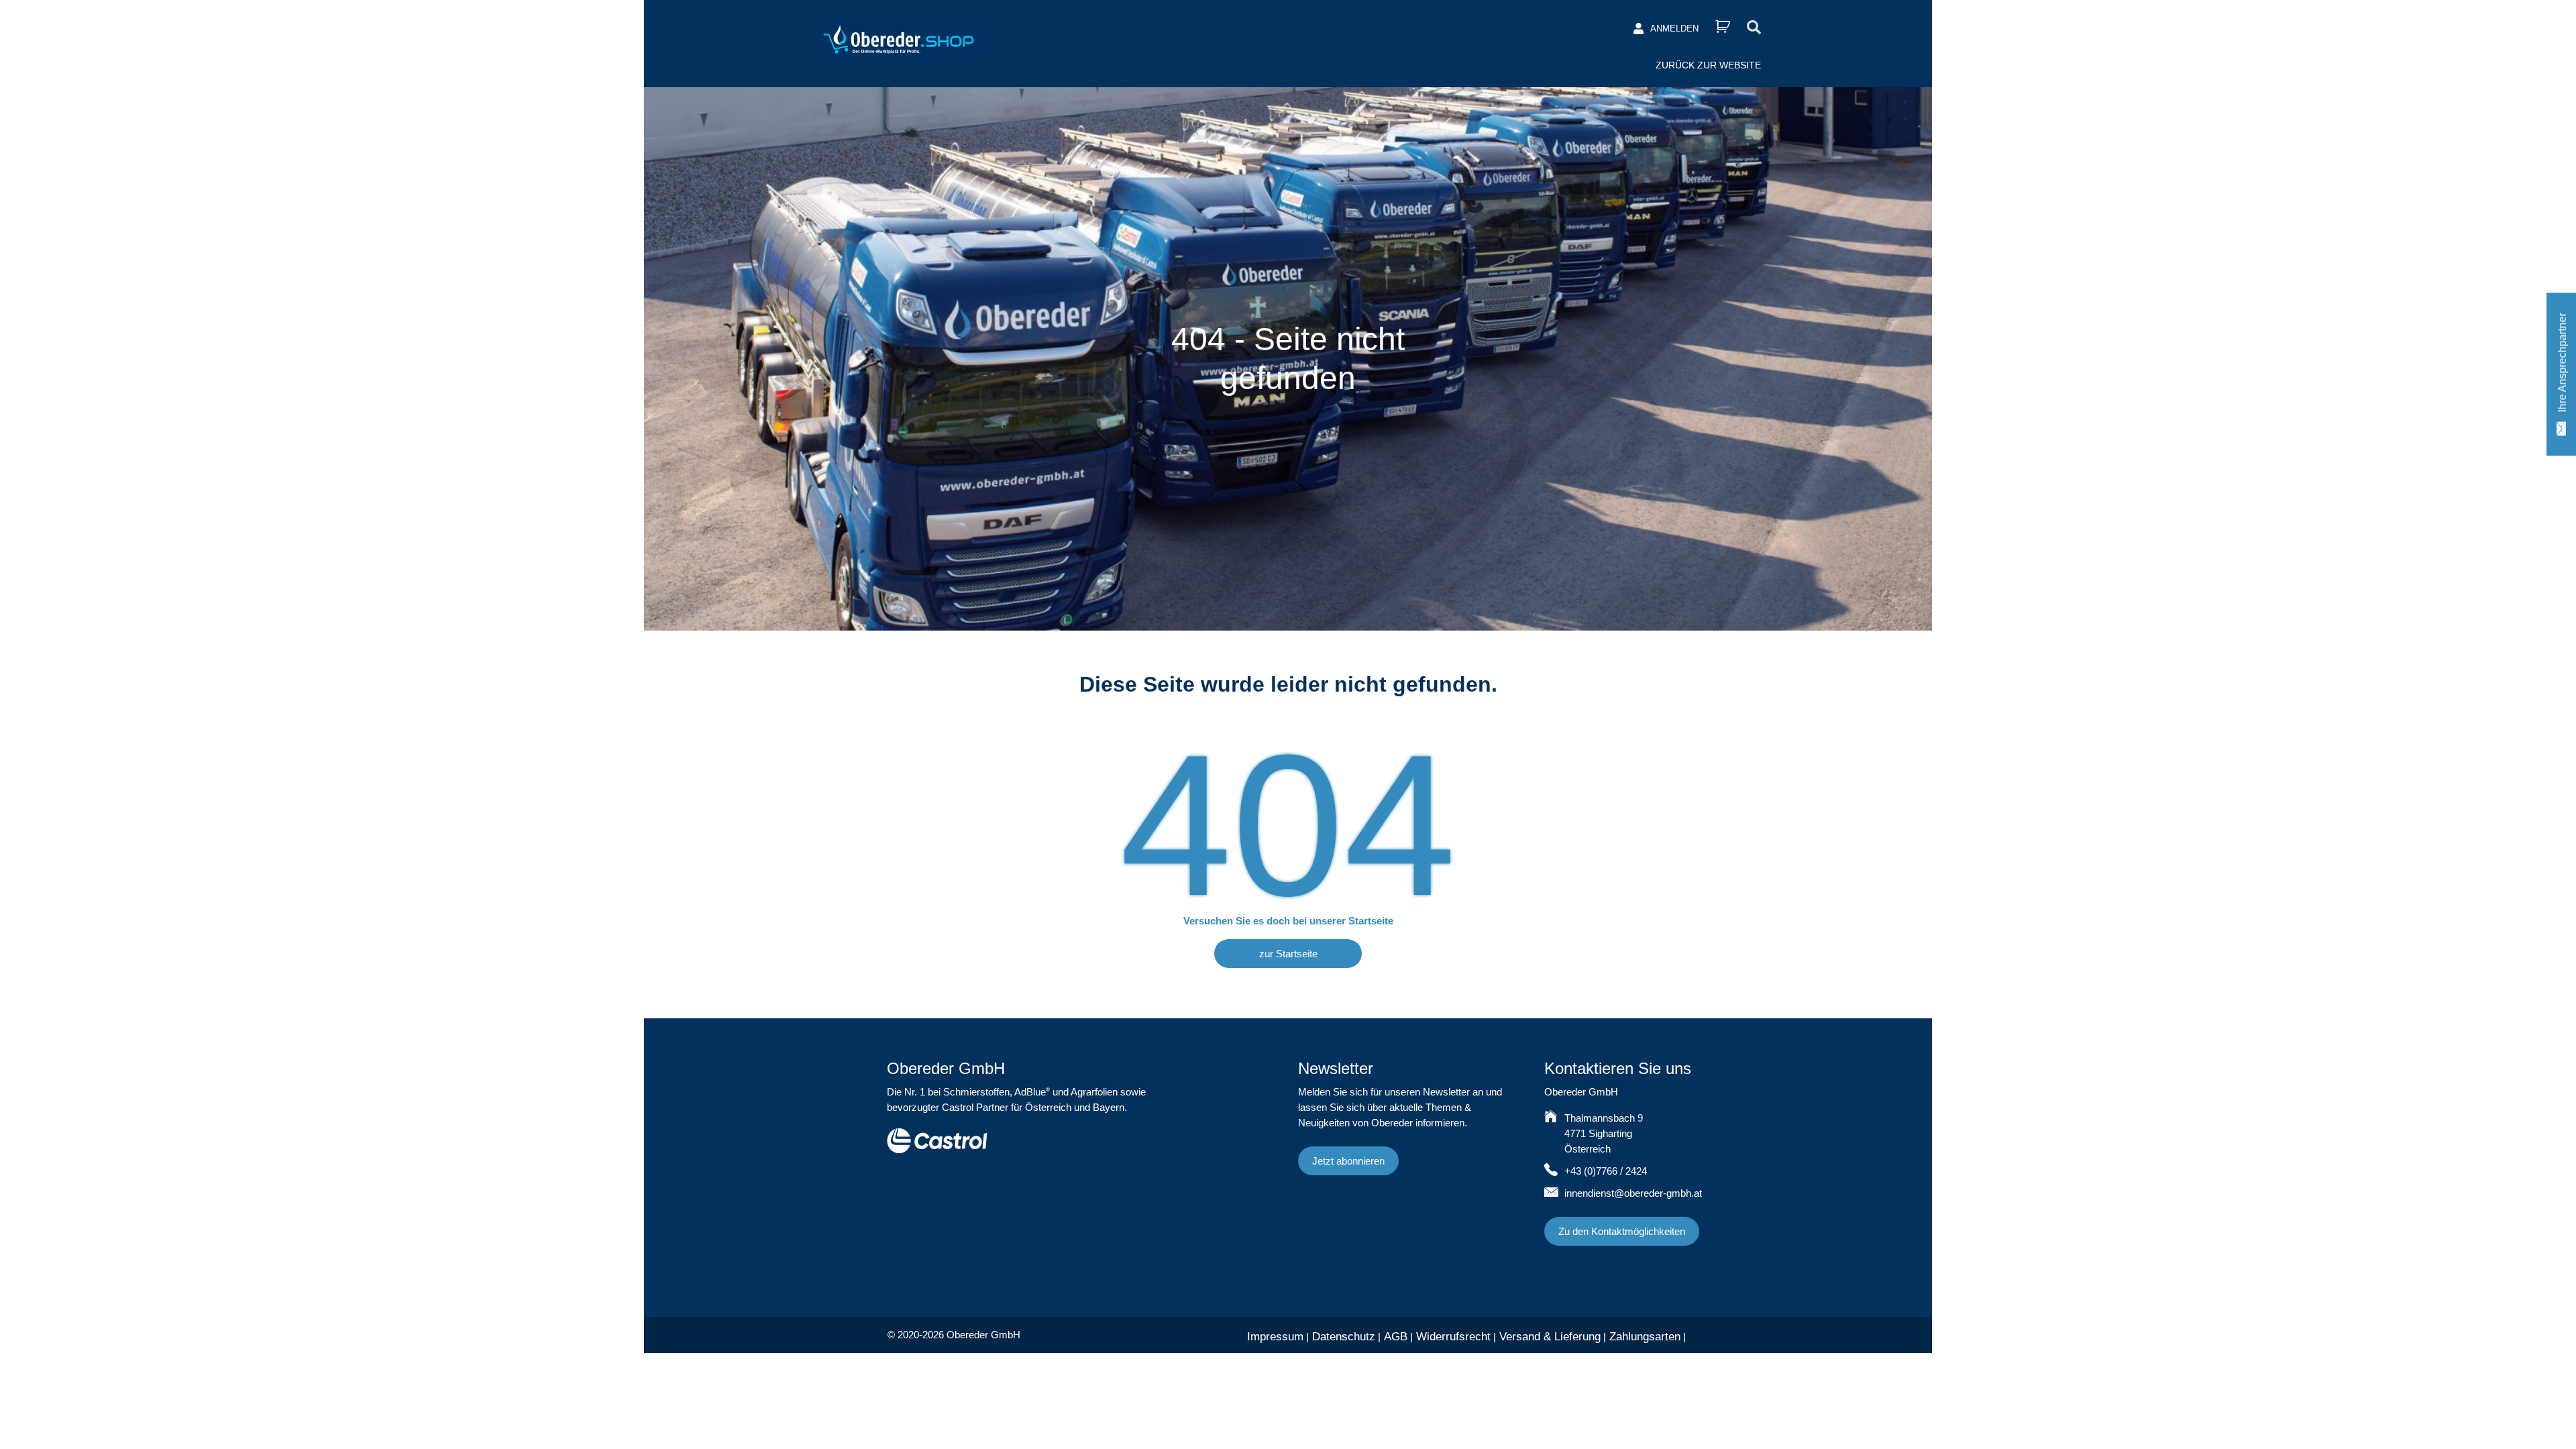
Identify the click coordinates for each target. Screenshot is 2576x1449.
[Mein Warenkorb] (1723, 26)
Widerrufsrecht (1453, 1337)
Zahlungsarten (1645, 1337)
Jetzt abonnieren (1348, 1161)
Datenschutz (1344, 1337)
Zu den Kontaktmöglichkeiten (1622, 1231)
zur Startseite (1288, 954)
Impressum (1275, 1337)
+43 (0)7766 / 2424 (1606, 1171)
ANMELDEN (1674, 29)
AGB (1396, 1337)
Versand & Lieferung (1550, 1337)
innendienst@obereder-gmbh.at (1633, 1193)
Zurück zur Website (1708, 65)
